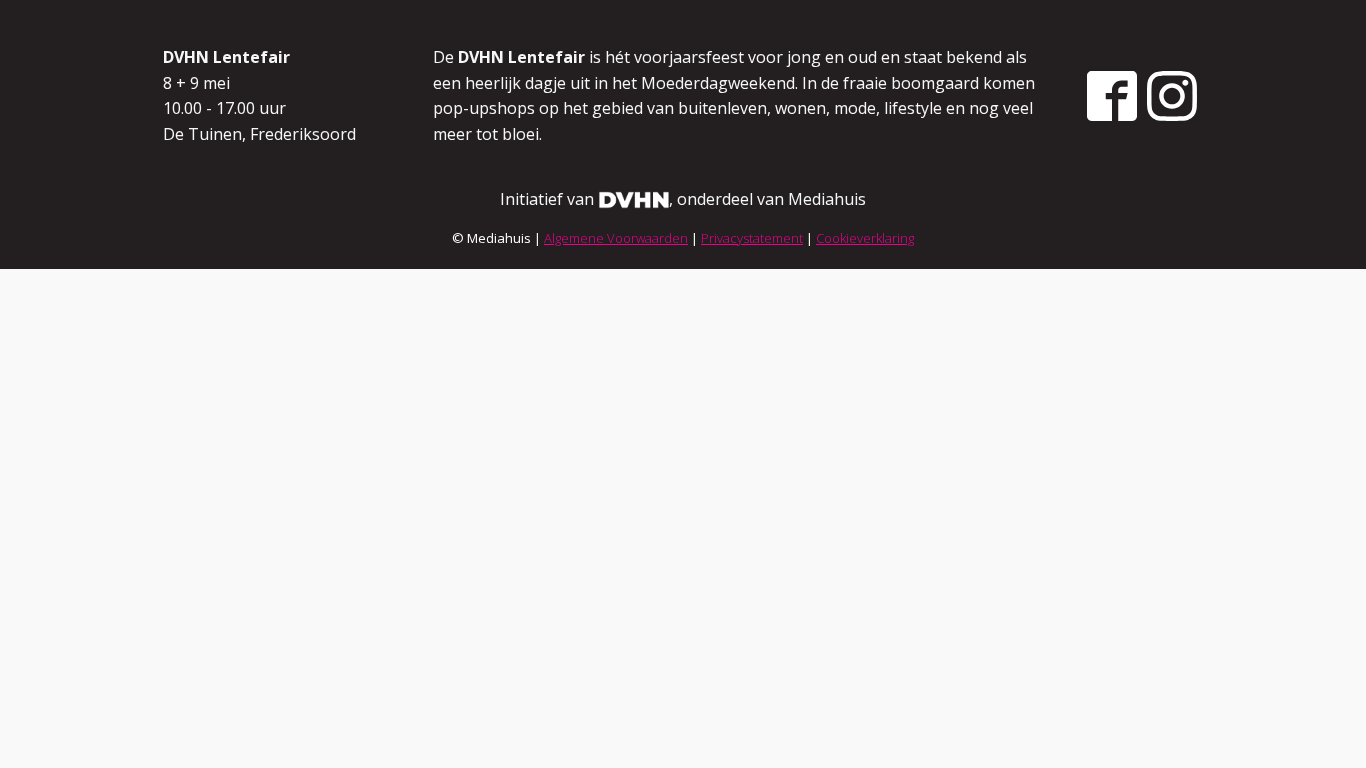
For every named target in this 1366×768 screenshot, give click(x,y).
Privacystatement (752, 238)
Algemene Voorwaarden (616, 238)
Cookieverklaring (865, 238)
